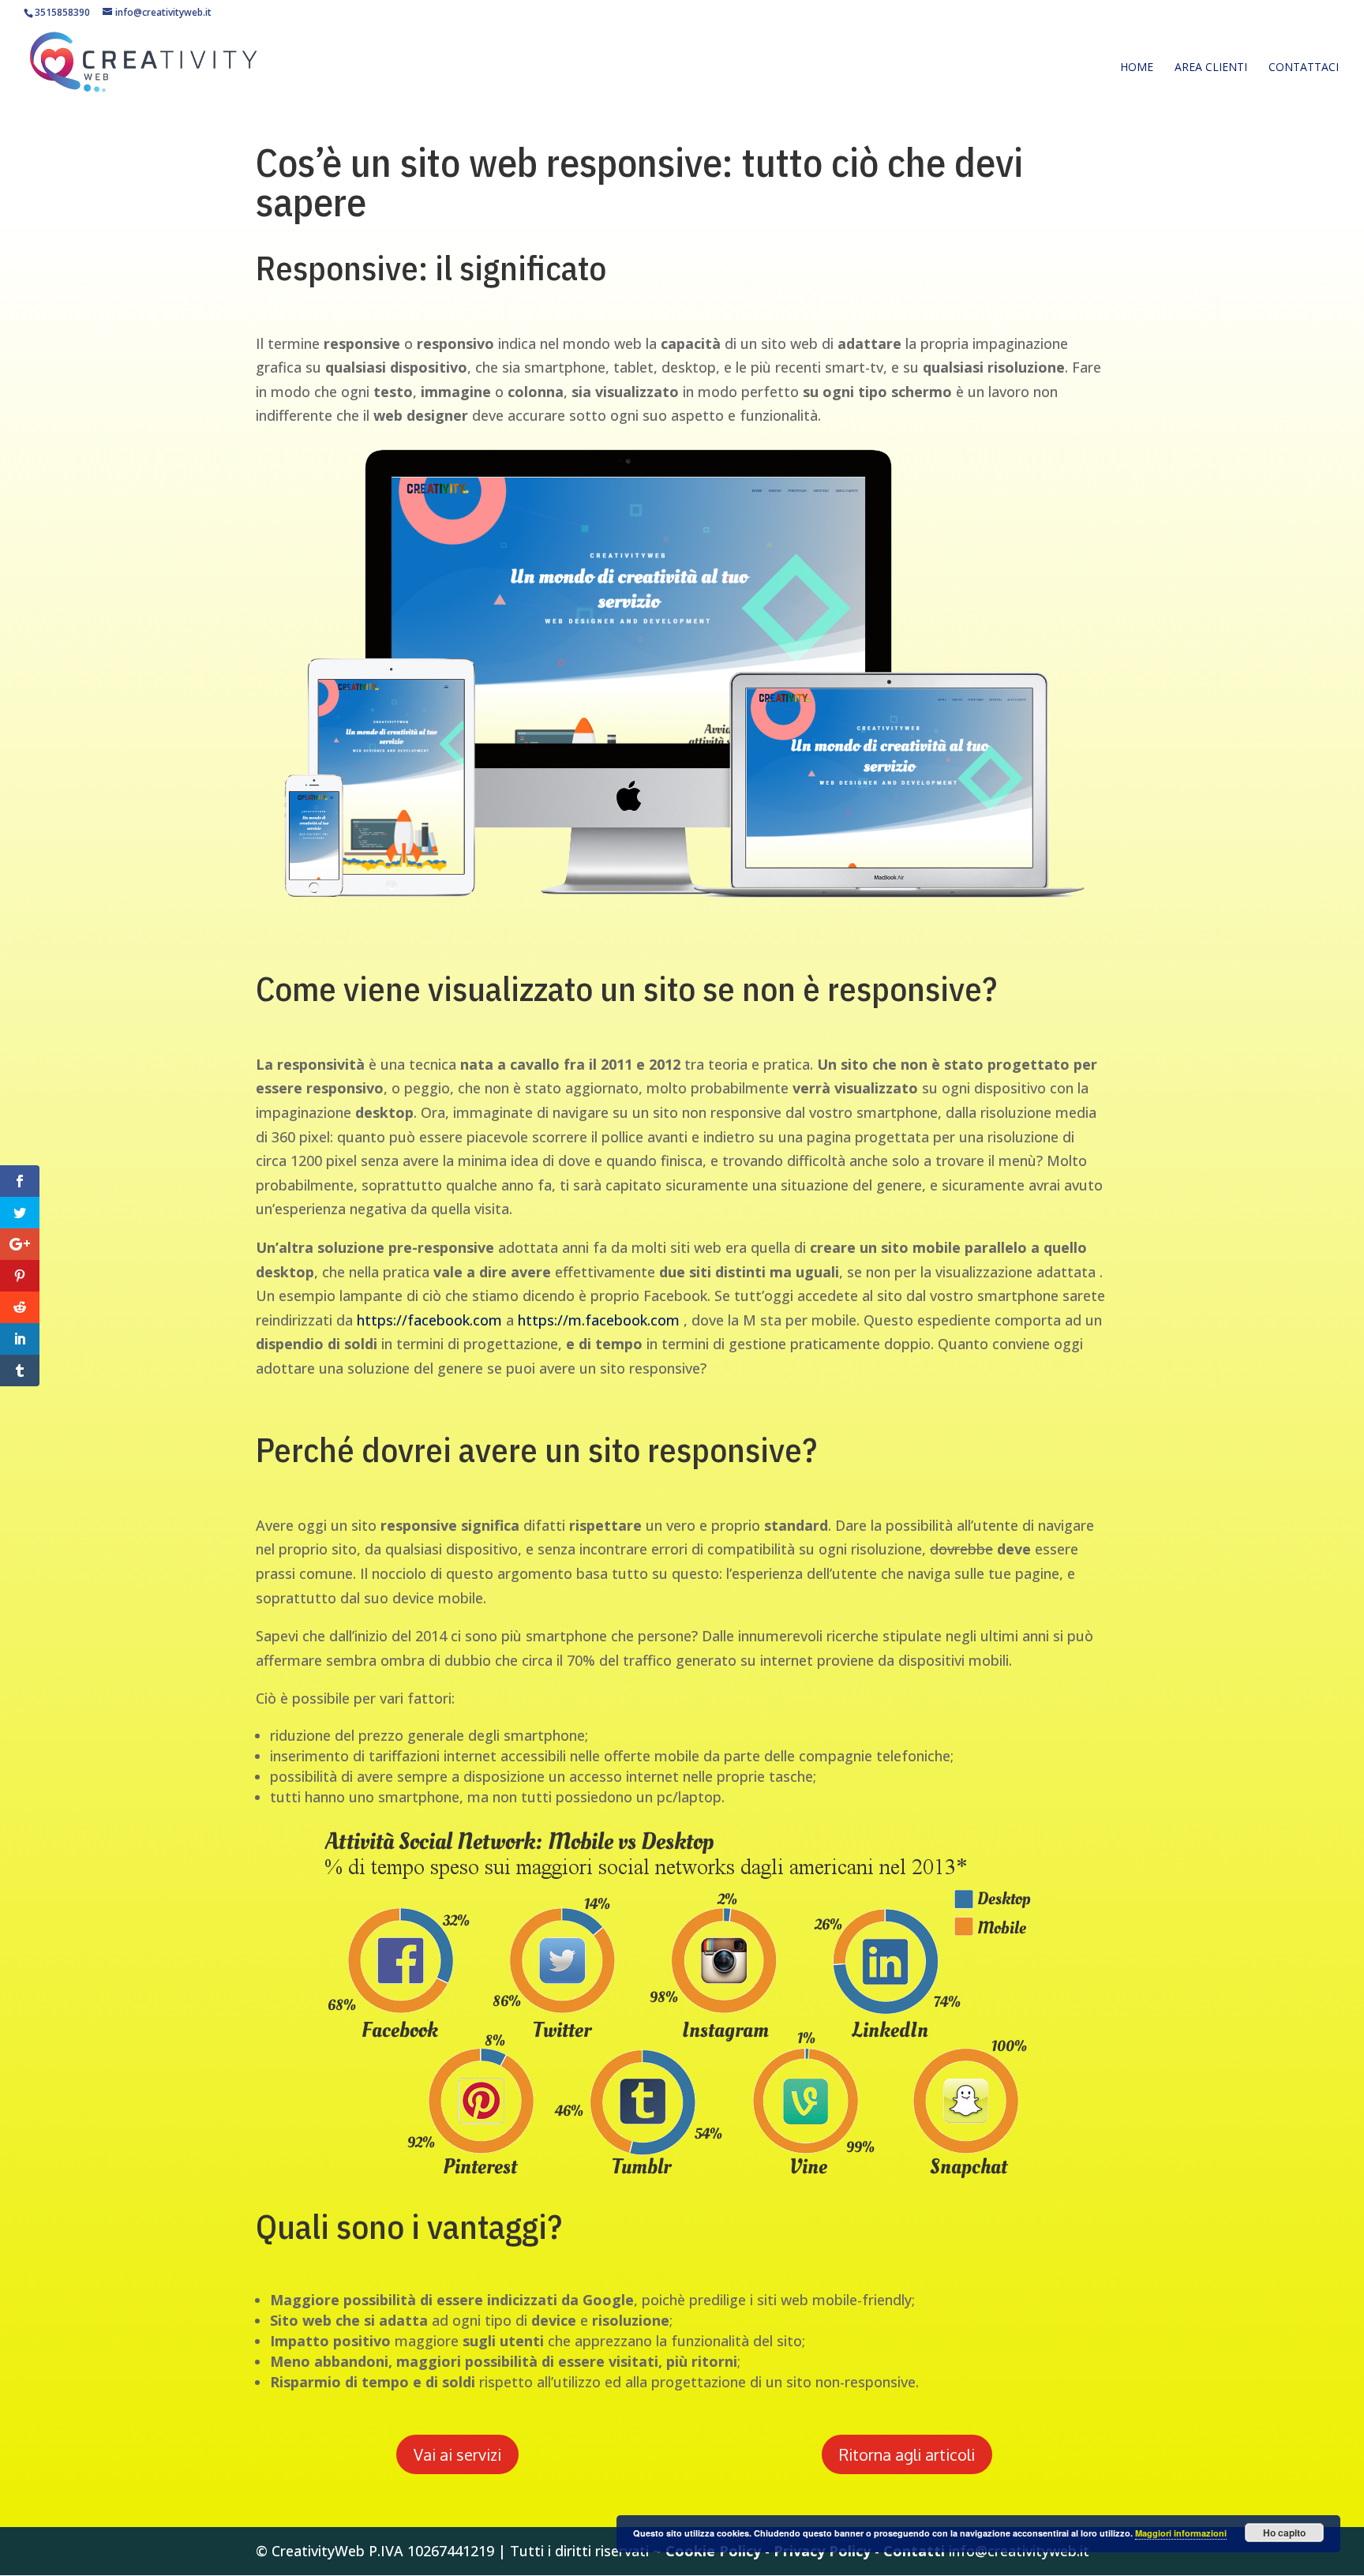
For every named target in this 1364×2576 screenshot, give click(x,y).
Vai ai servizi (457, 2454)
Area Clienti (1211, 67)
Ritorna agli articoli (907, 2454)
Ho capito (1284, 2533)
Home (1137, 67)
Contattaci (1304, 67)
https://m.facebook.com (599, 1320)
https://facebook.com (429, 1320)
